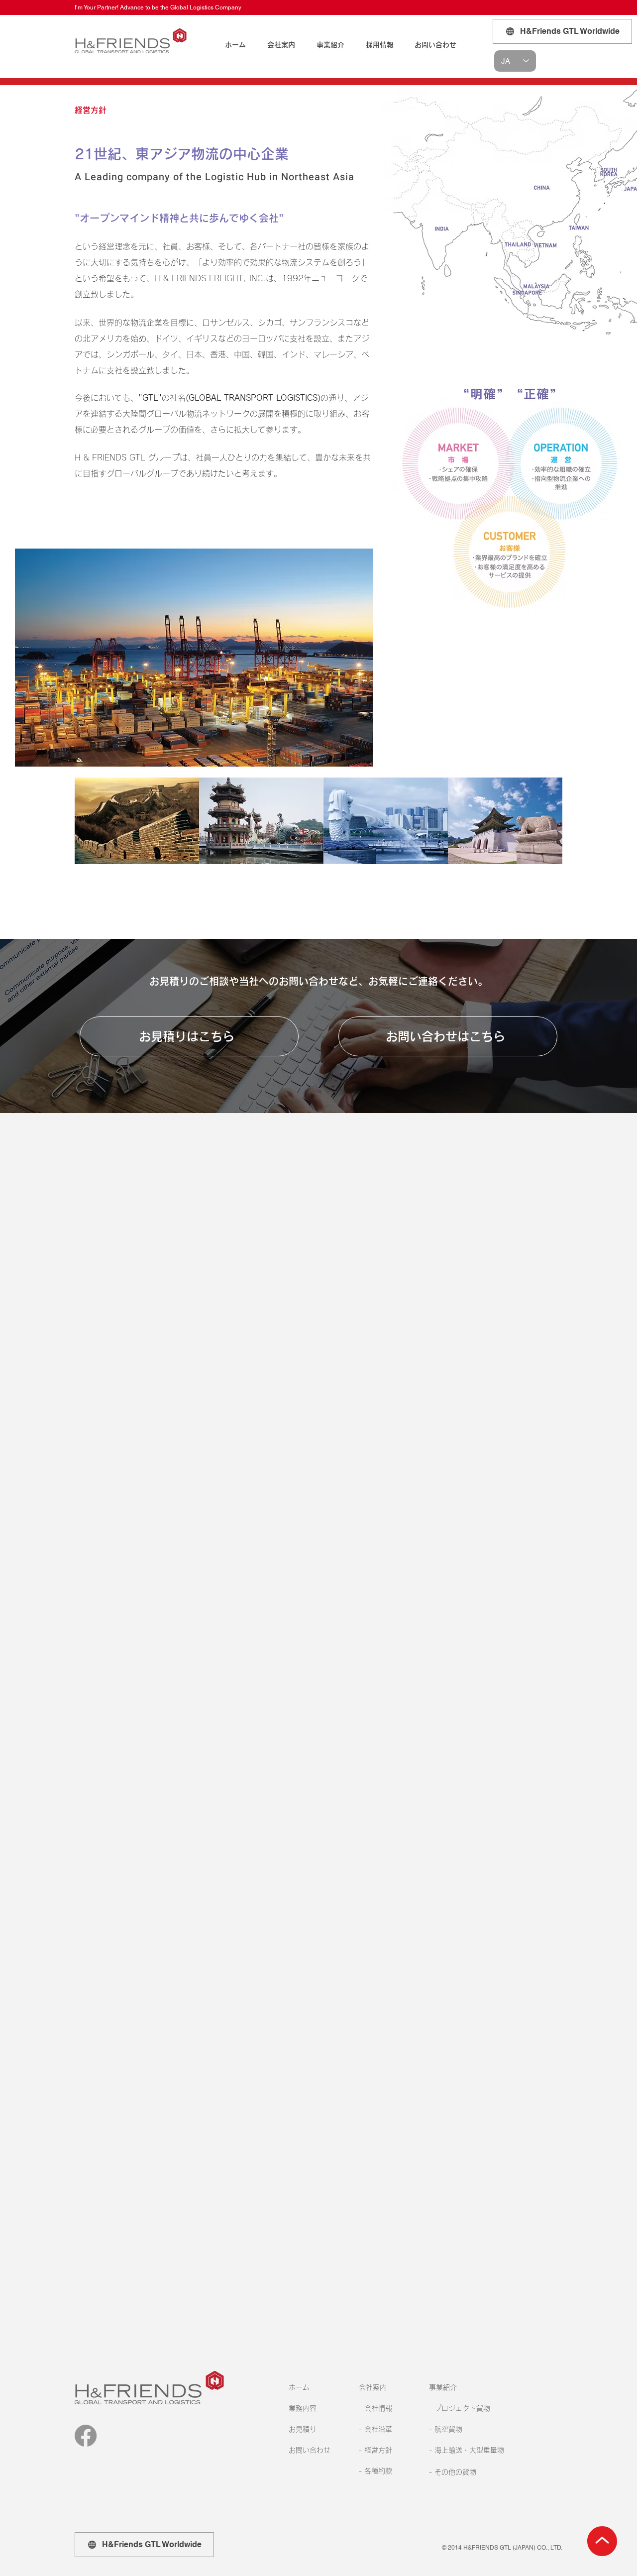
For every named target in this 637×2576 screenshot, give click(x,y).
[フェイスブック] (86, 2436)
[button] (281, 45)
